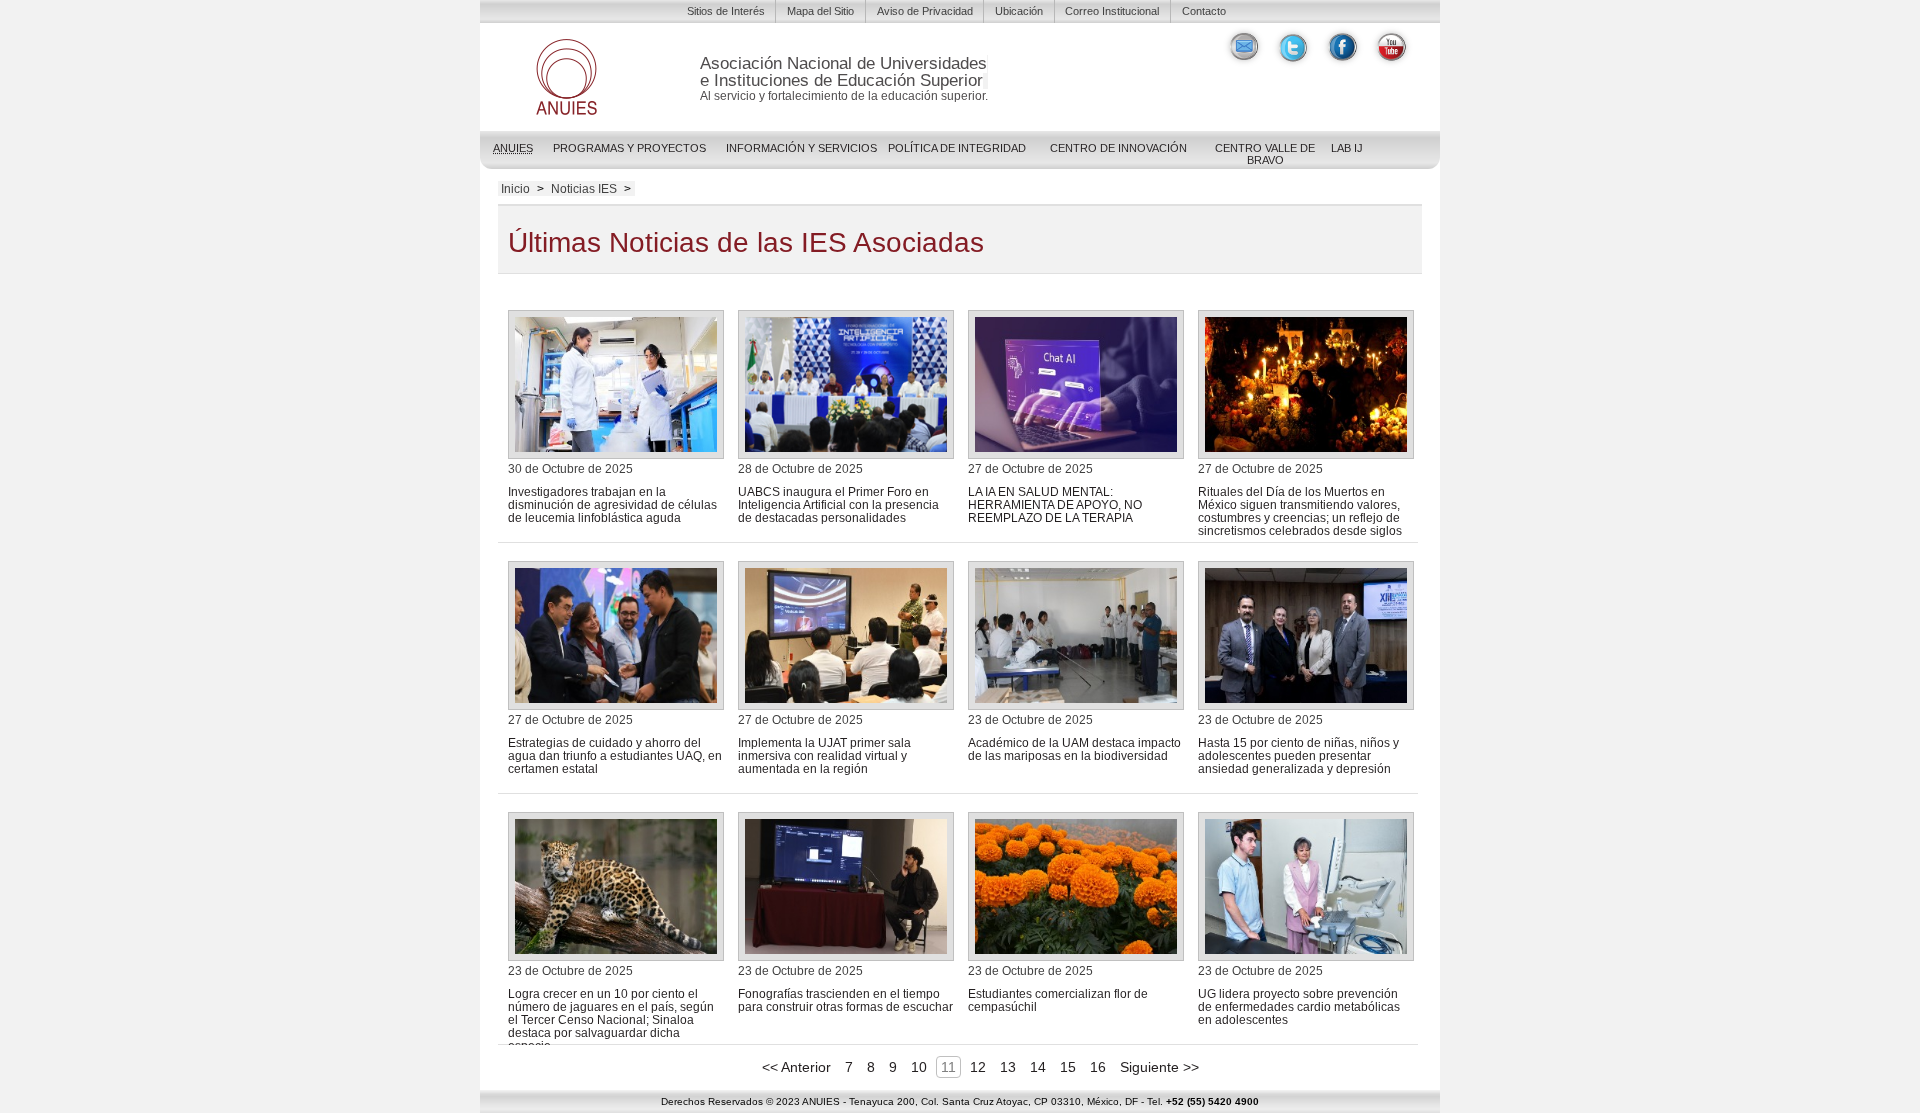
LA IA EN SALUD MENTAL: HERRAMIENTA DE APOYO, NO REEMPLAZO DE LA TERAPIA (1055, 504)
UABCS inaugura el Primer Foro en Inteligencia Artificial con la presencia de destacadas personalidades (838, 504)
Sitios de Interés (726, 11)
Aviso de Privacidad (925, 11)
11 (948, 1067)
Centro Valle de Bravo (1265, 154)
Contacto (1204, 11)
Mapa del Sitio (820, 11)
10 (919, 1067)
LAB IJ (1347, 148)
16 (1098, 1067)
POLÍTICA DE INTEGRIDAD (957, 148)
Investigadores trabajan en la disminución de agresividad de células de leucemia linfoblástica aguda (612, 504)
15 (1068, 1067)
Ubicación (1019, 11)
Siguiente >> (1159, 1067)
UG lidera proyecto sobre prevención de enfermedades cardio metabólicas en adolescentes (1299, 1006)
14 (1038, 1067)
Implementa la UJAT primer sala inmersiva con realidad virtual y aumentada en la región (824, 755)
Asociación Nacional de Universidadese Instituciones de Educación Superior (843, 72)
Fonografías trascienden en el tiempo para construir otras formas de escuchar (845, 1000)
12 (978, 1067)
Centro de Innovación (1118, 148)
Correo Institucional (1112, 11)
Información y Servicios (801, 148)
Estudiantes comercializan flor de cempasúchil (1058, 1000)
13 (1008, 1067)
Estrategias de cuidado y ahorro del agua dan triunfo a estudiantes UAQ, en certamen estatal (615, 755)
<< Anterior (796, 1067)
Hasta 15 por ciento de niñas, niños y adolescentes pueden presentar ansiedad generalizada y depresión (1298, 755)
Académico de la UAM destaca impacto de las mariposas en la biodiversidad (1074, 749)
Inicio (515, 189)
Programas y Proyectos (629, 148)
